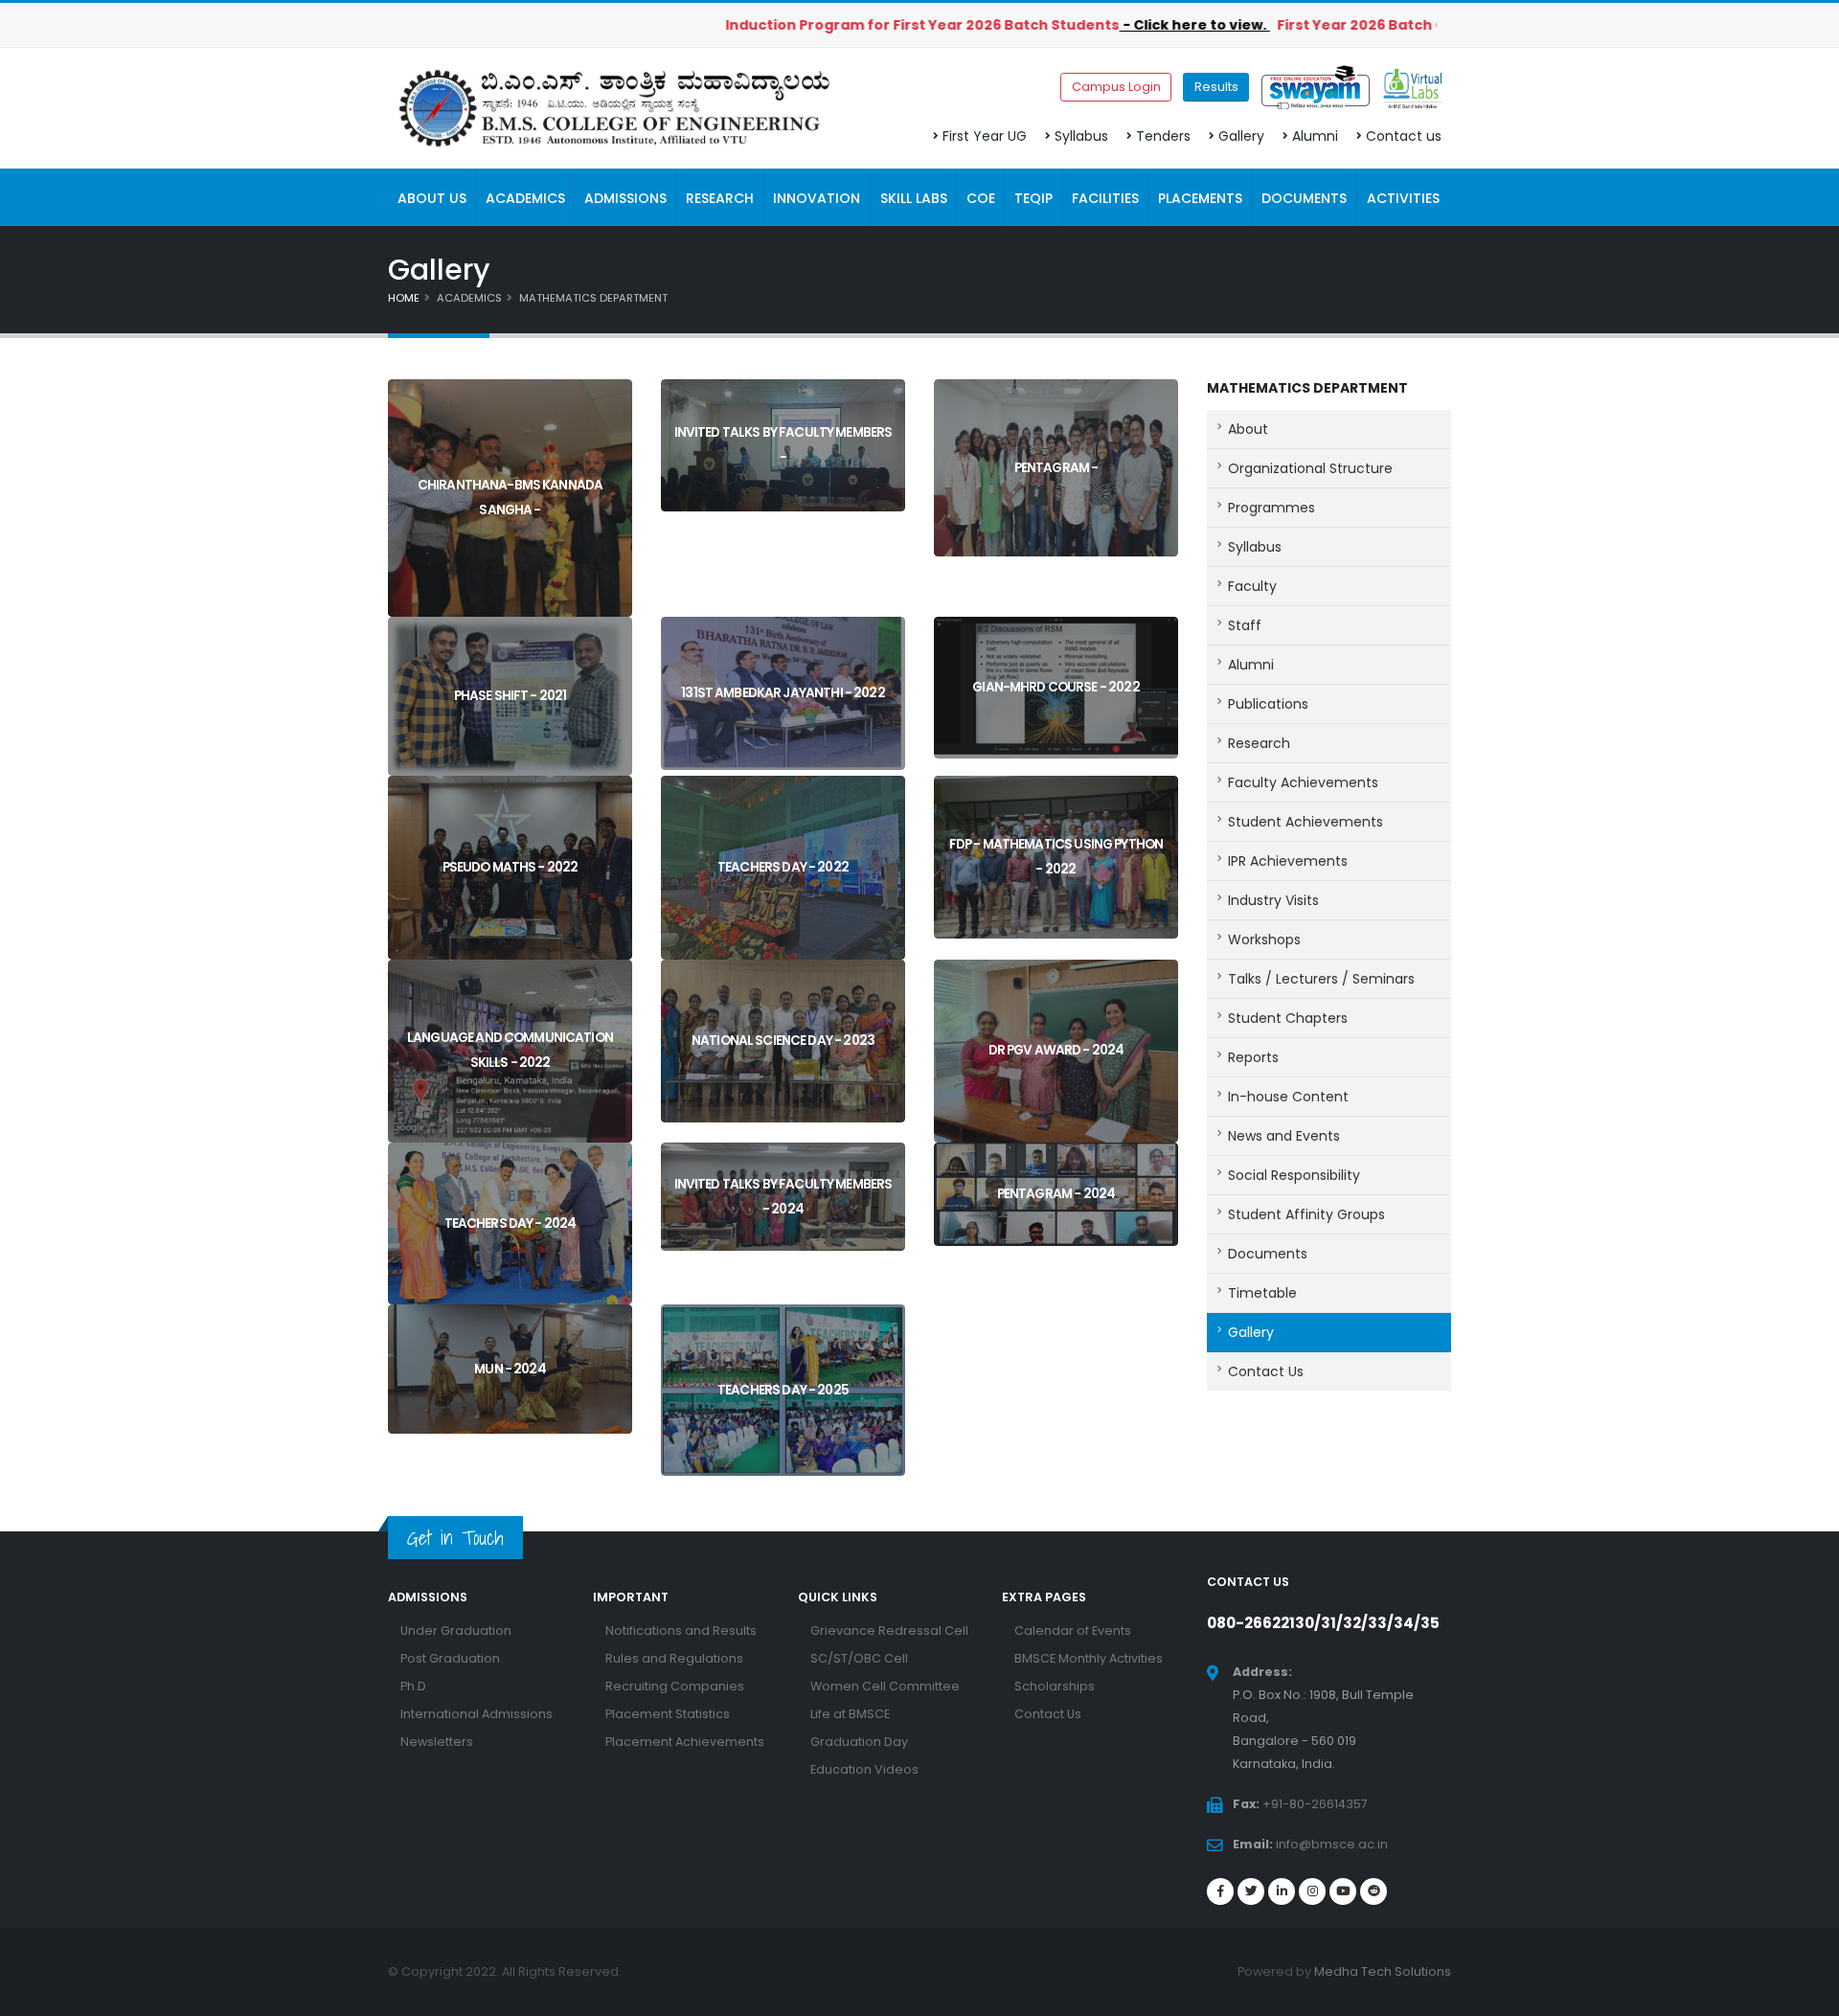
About (1248, 429)
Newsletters (437, 1742)
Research (1259, 743)
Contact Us (1266, 1371)
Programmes (1271, 508)
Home (404, 298)
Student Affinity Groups (1306, 1214)
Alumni (1315, 136)
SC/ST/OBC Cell (859, 1658)
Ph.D (413, 1686)
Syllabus (1081, 136)
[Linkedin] (1282, 1891)
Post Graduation (450, 1658)
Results (1216, 87)
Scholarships (1055, 1686)
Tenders (1163, 136)
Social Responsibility (1294, 1175)
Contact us (1404, 136)
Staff (1245, 625)
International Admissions (477, 1714)
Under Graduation (456, 1631)
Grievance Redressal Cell (889, 1631)
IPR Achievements (1288, 861)
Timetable (1262, 1293)
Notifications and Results (681, 1631)
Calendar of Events (1073, 1631)
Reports (1253, 1057)
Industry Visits (1273, 900)
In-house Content (1288, 1097)
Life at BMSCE (850, 1714)
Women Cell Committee (885, 1686)
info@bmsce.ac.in (1332, 1844)
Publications (1268, 704)
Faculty (1252, 586)
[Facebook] (1220, 1891)
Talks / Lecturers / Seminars (1321, 979)
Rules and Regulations (674, 1658)
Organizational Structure (1310, 468)
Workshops (1264, 940)
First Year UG (985, 136)
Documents (1268, 1254)
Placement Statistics (668, 1714)
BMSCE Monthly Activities (1089, 1658)
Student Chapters (1288, 1018)
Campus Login (1116, 87)
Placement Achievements (685, 1742)
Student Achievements (1305, 822)
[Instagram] (1312, 1891)
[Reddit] (1374, 1891)
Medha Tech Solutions (1383, 1971)
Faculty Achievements (1303, 782)
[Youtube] (1343, 1891)
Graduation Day (859, 1742)
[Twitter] (1251, 1891)
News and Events (1284, 1136)
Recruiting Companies (675, 1686)
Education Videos (864, 1769)
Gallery (1241, 136)
